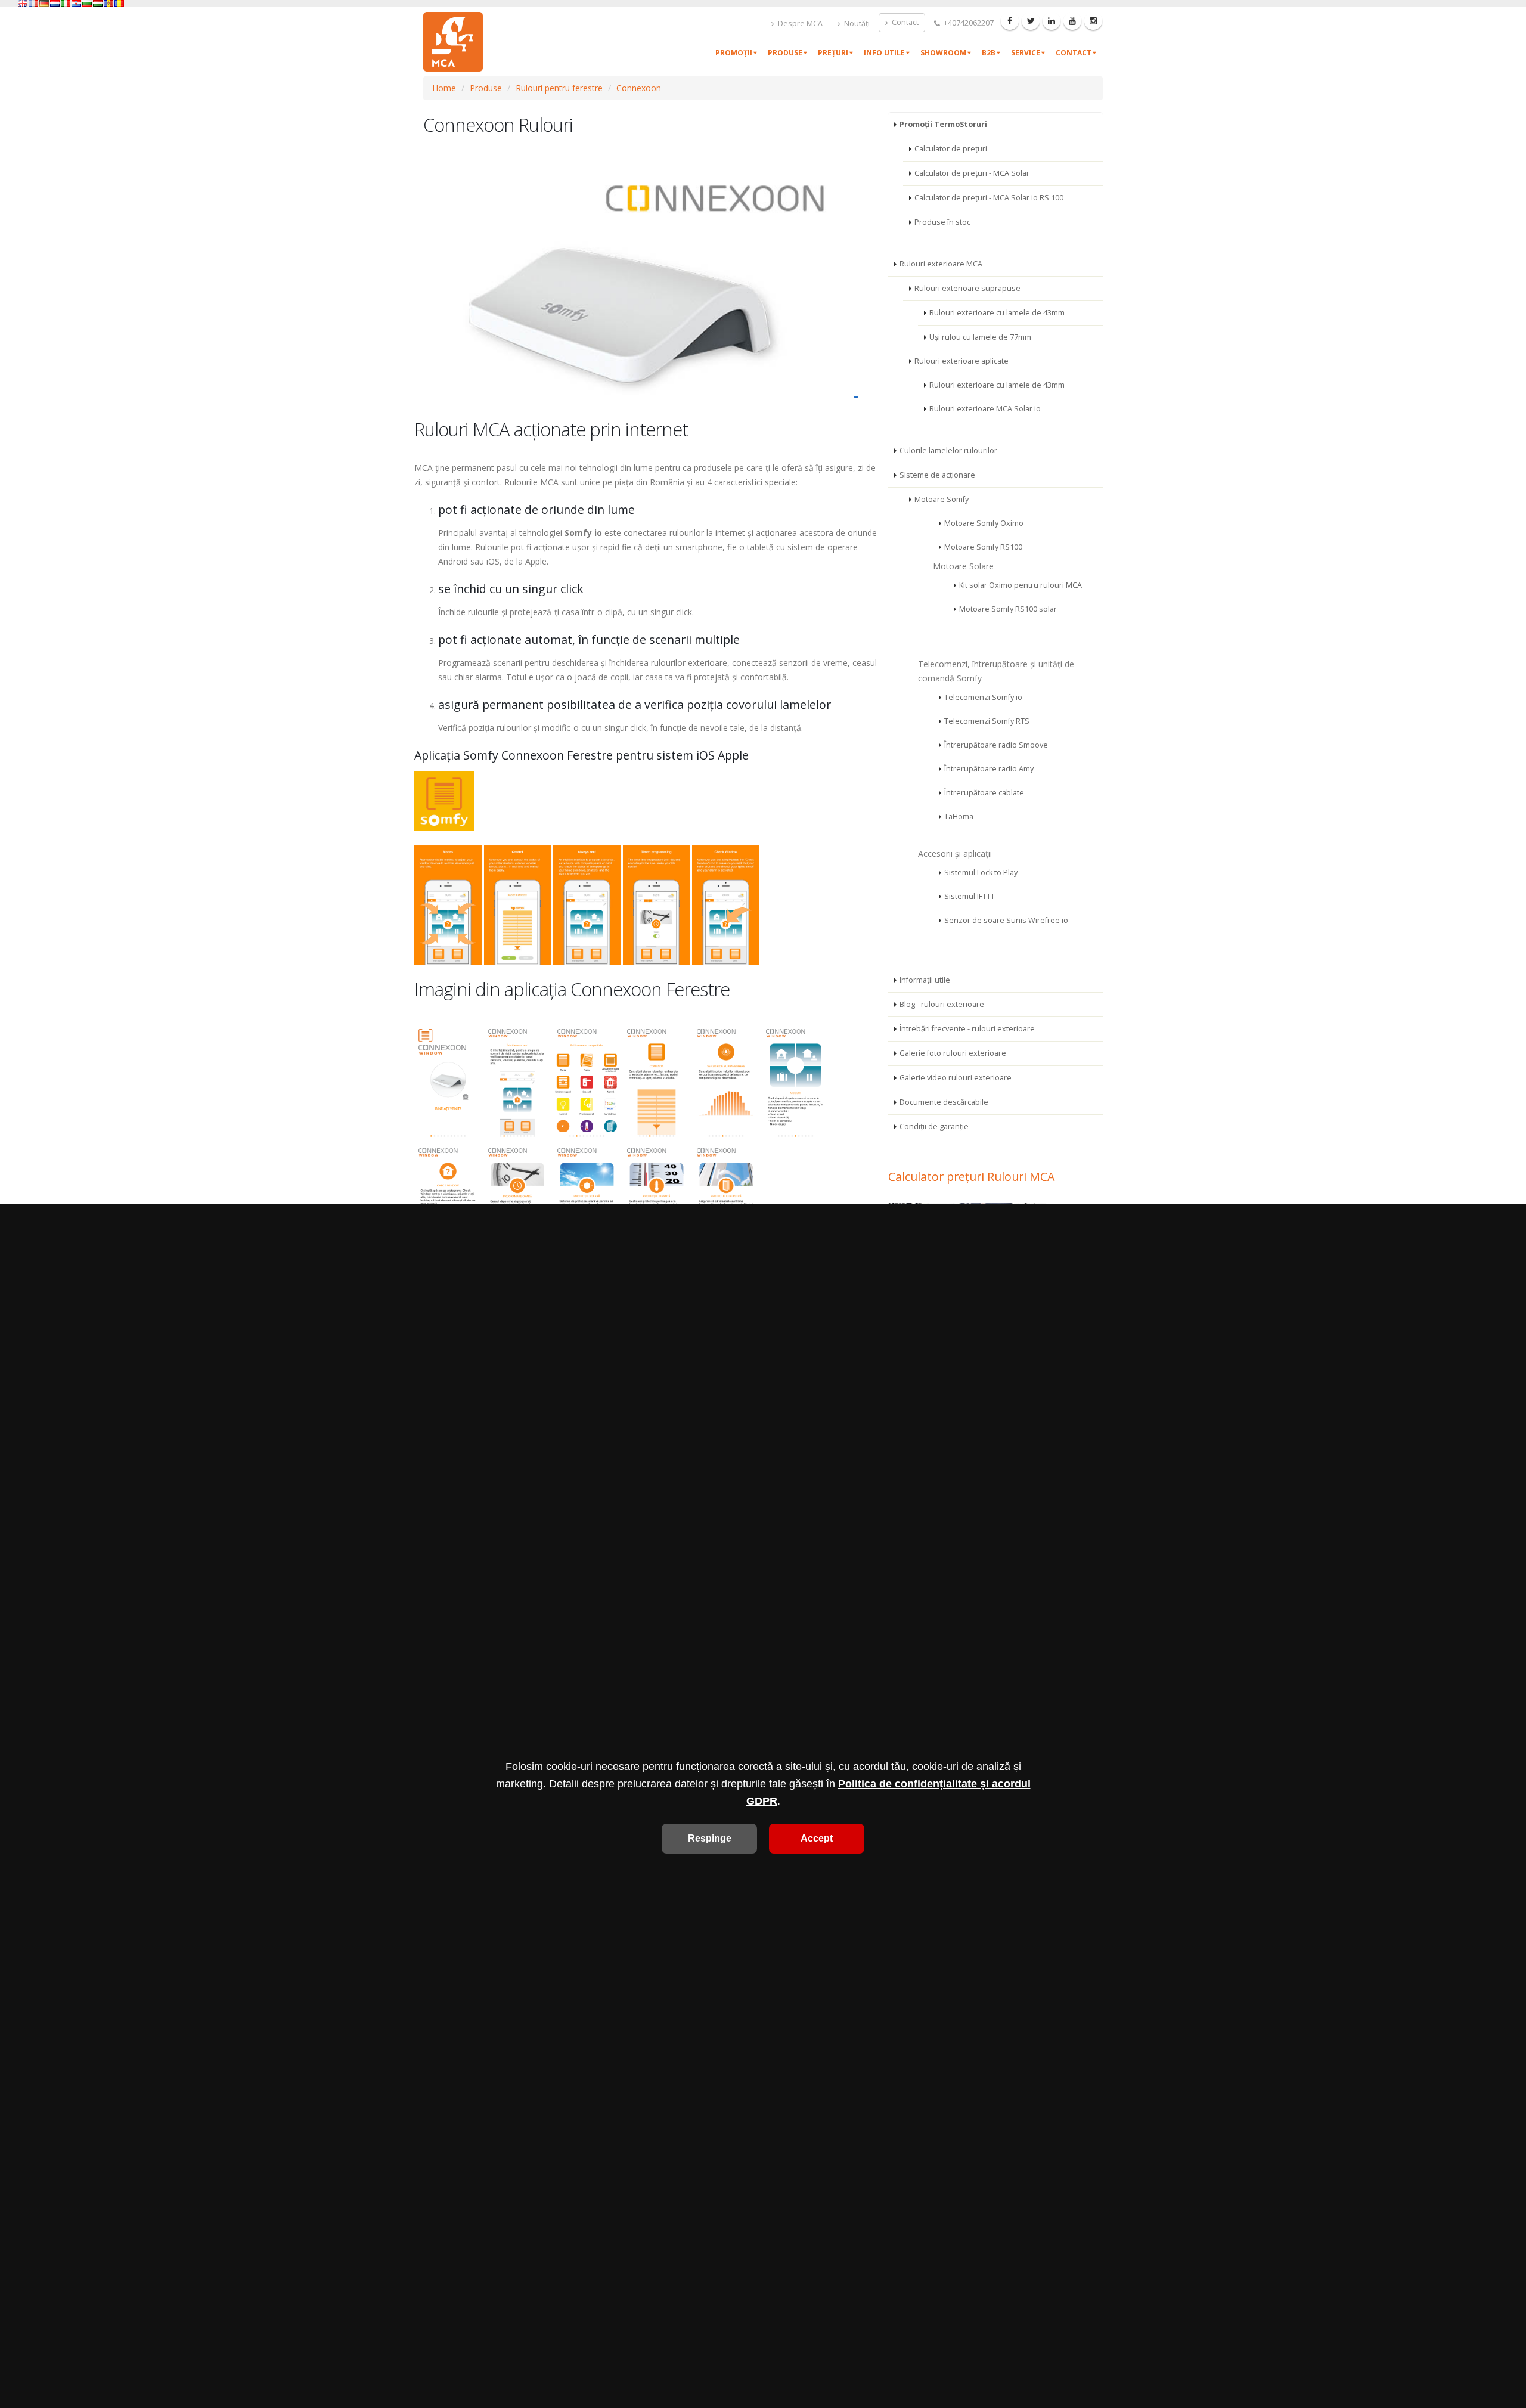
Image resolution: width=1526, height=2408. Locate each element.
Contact (904, 22)
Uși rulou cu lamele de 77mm (980, 337)
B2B (989, 53)
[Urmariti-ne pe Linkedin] (1052, 21)
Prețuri (833, 53)
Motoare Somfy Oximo (984, 523)
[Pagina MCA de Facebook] (1010, 21)
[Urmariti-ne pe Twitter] (1031, 21)
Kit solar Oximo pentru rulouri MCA (1021, 585)
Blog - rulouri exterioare (942, 1004)
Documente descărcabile (944, 1102)
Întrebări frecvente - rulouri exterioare (967, 1029)
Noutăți (856, 24)
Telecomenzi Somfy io (983, 697)
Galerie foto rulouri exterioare (953, 1053)
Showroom (943, 53)
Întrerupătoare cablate (984, 793)
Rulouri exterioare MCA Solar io (985, 409)
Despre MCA (799, 24)
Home (444, 88)
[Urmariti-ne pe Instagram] (1093, 21)
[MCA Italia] (66, 3)
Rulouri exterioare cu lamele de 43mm (997, 313)
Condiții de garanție (934, 1126)
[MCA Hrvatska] (76, 3)
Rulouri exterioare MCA (941, 264)
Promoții (734, 53)
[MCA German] (44, 3)
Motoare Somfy (942, 499)
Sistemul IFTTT (970, 896)
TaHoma (959, 816)
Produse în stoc (942, 222)
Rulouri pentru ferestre (559, 88)
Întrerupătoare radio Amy (989, 769)
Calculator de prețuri (951, 149)
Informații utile (925, 980)
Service (1026, 53)
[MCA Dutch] (55, 3)
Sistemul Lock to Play (981, 873)
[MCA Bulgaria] (87, 3)
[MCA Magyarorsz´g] (98, 3)
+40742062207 (968, 23)
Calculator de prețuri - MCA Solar (972, 173)
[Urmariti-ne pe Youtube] (1072, 21)
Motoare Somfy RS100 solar (1008, 609)
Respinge (710, 1838)
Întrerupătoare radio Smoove (996, 745)
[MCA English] (23, 3)
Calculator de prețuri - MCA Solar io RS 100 (989, 198)
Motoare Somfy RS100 (983, 547)
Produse (785, 53)
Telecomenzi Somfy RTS (987, 721)
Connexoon (639, 88)
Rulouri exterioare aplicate (961, 361)
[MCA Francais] (33, 3)
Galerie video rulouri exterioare (956, 1078)
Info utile (884, 53)
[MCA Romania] (119, 3)
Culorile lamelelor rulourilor (948, 450)
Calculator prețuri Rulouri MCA (971, 1177)
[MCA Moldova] (108, 3)
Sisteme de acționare (937, 475)
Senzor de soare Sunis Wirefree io (1006, 920)
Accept (817, 1838)
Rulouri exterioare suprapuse (967, 288)
